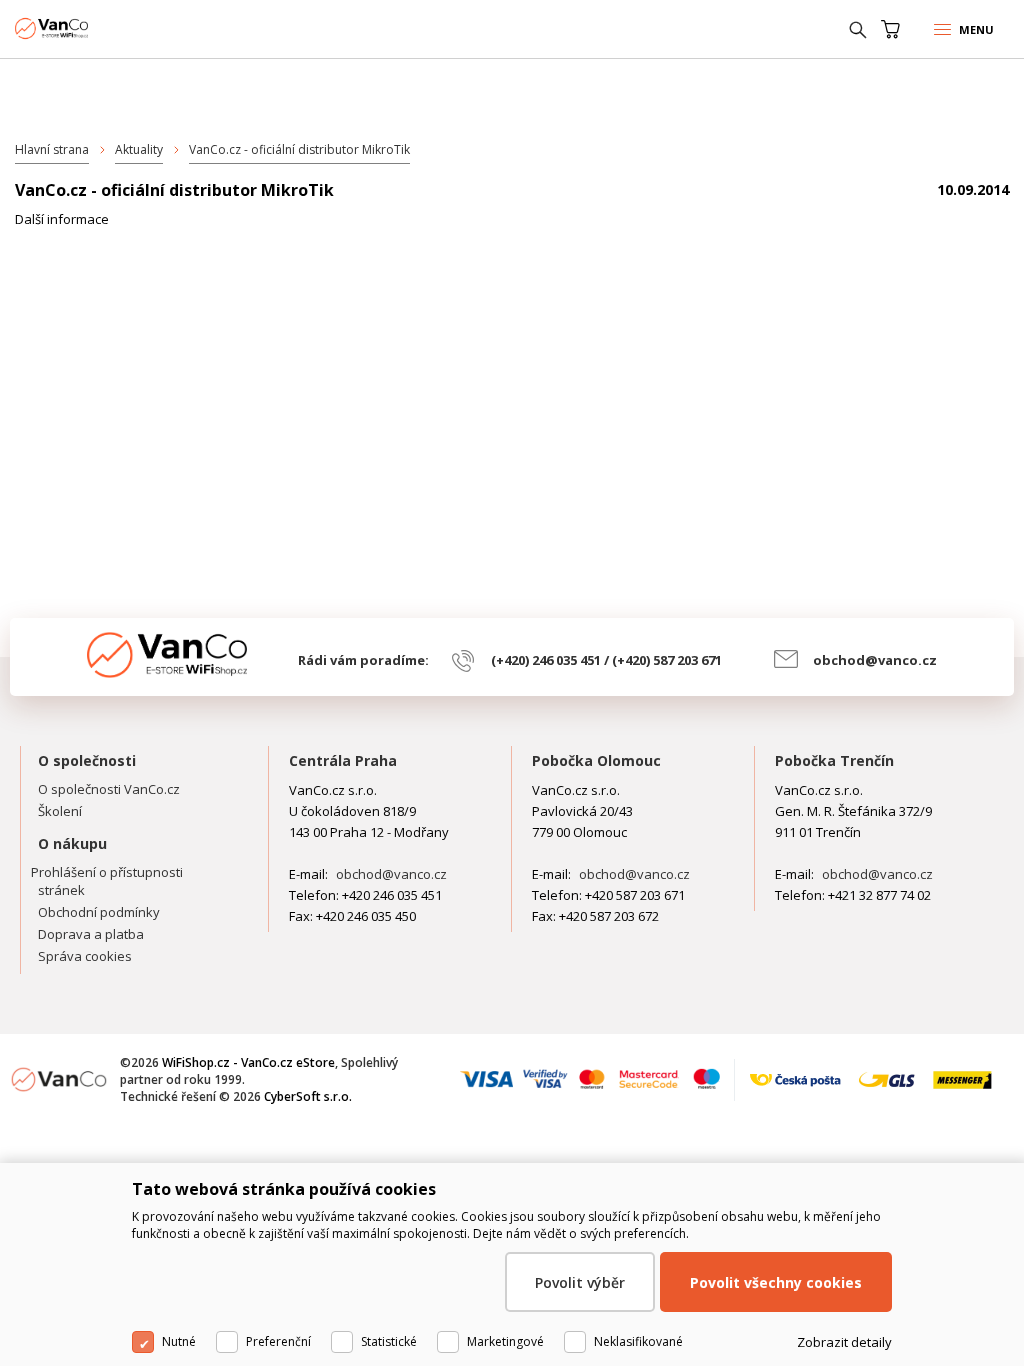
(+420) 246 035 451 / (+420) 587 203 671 (606, 660)
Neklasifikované (638, 1341)
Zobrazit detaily (844, 1342)
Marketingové (505, 1341)
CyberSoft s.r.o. (308, 1096)
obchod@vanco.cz (875, 660)
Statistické (389, 1341)
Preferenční (278, 1341)
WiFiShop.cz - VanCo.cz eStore (90, 28)
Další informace (62, 219)
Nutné (179, 1341)
